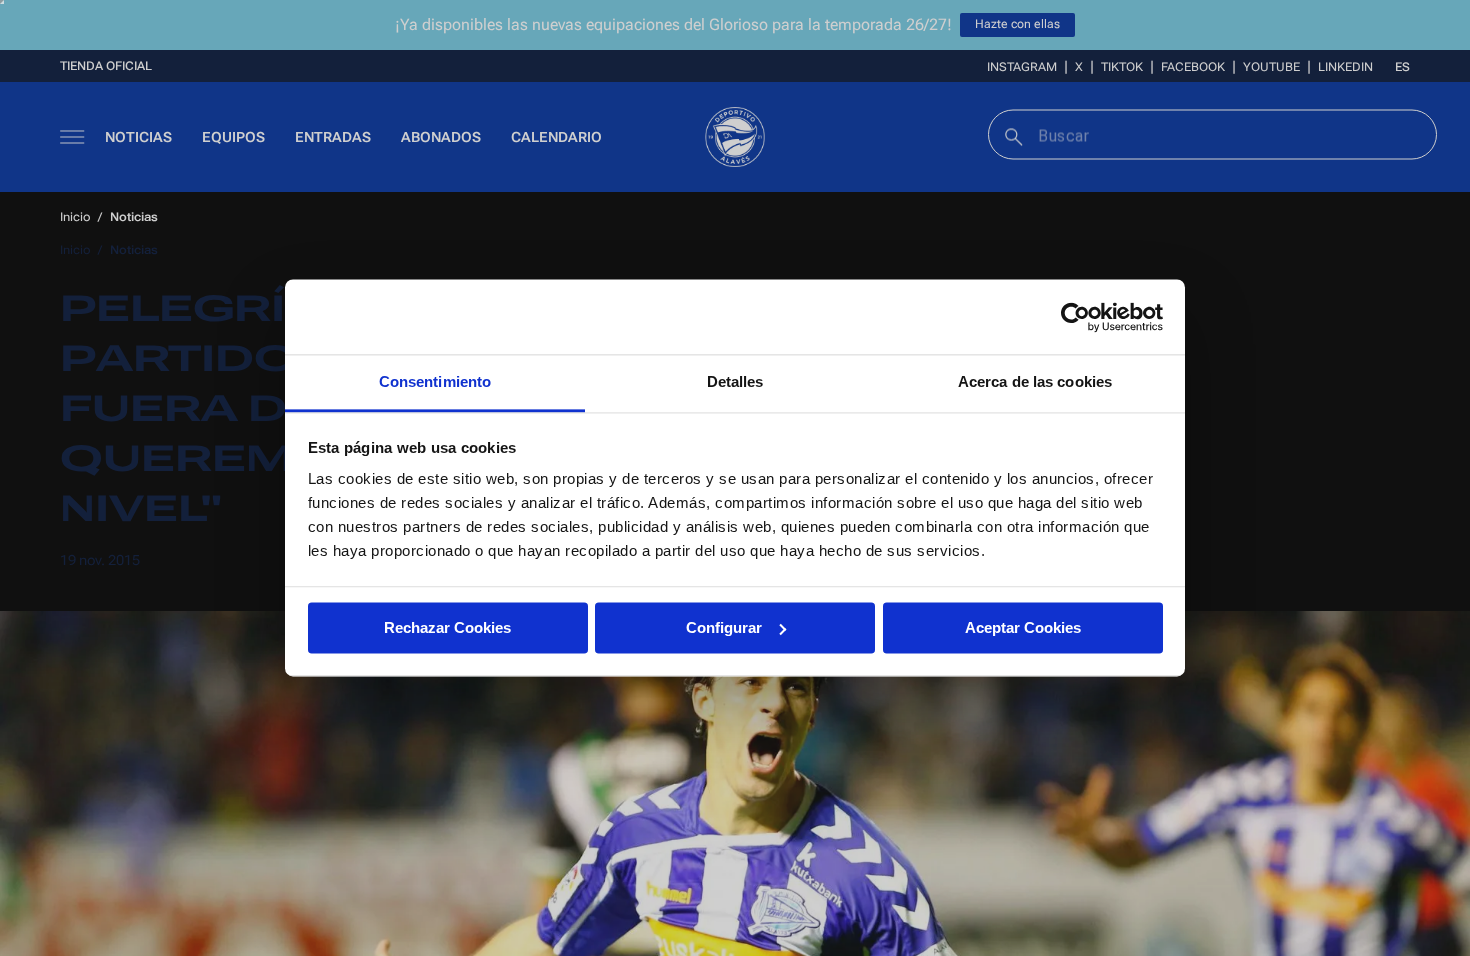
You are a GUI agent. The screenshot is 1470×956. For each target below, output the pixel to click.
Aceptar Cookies (1023, 627)
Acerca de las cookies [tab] (1035, 381)
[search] (1011, 134)
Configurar (724, 627)
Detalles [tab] (735, 381)
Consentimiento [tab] (435, 381)
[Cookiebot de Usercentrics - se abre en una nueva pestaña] (1075, 317)
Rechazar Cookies (447, 627)
